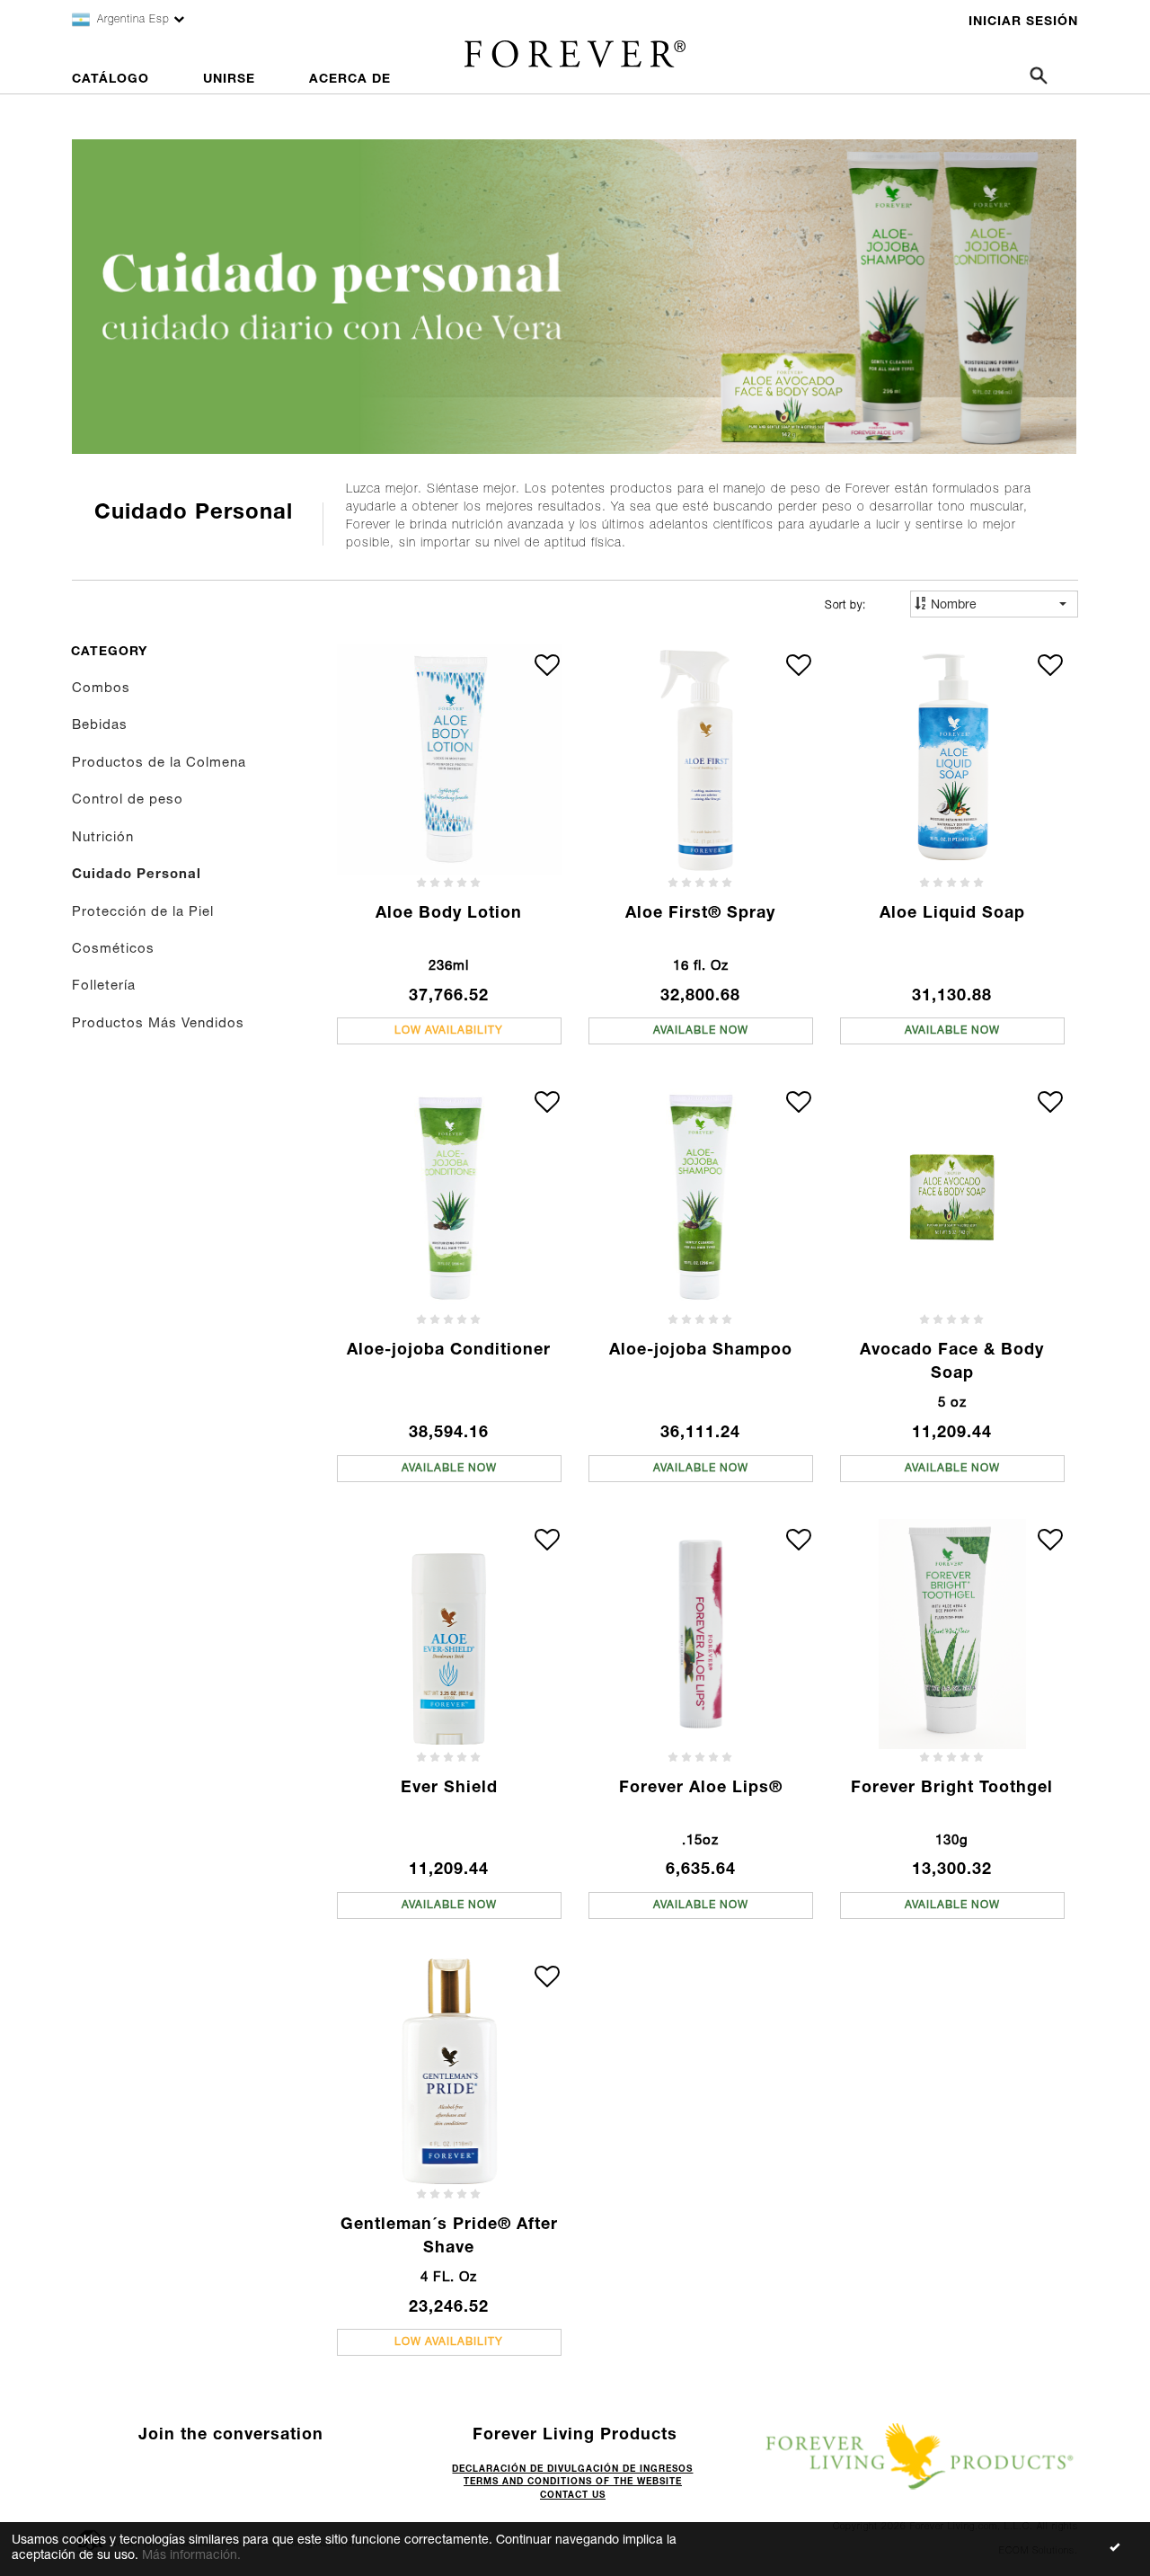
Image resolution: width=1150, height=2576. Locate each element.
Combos (101, 689)
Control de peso (128, 800)
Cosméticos (113, 950)
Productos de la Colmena (159, 764)
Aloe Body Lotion (449, 914)
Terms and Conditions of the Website (573, 2483)
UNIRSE (229, 80)
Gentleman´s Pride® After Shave (449, 2237)
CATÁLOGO (111, 80)
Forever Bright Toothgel (952, 1789)
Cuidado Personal (137, 875)
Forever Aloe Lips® (701, 1789)
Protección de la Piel (143, 913)
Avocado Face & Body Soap (952, 1363)
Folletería (104, 986)
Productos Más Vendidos (158, 1024)
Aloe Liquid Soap (952, 914)
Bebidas (100, 726)
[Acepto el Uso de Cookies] (1114, 2549)
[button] (547, 665)
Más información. (191, 2556)
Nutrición (103, 838)
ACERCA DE (350, 80)
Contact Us (573, 2496)
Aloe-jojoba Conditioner (449, 1351)
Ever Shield (449, 1789)
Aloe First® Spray (700, 914)
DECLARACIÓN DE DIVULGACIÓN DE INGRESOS (572, 2470)
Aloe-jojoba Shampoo (701, 1351)
